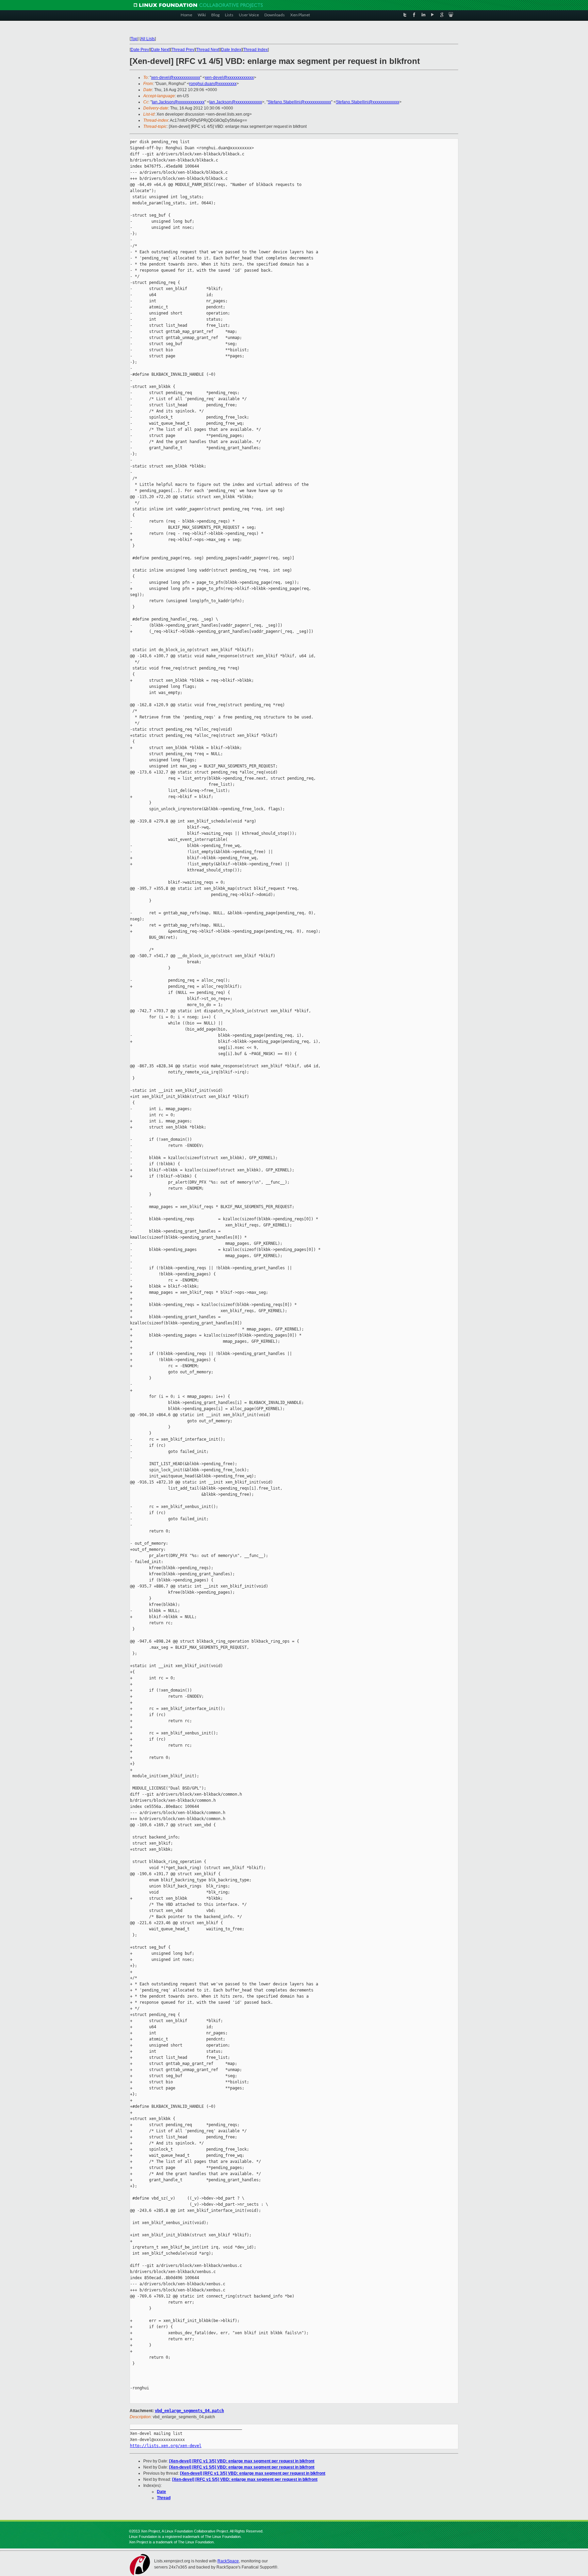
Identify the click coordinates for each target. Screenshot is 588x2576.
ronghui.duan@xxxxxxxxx (213, 84)
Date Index (231, 50)
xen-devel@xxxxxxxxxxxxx (176, 78)
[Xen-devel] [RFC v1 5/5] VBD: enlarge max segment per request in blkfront (242, 2467)
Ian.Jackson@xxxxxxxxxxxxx (178, 102)
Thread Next (208, 50)
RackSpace (228, 2561)
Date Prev (140, 50)
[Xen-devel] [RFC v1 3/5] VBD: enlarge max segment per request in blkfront (242, 2461)
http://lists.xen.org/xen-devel (166, 2446)
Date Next (160, 50)
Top (134, 39)
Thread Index (256, 50)
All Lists (148, 39)
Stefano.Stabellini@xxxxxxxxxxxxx (299, 102)
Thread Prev (183, 50)
